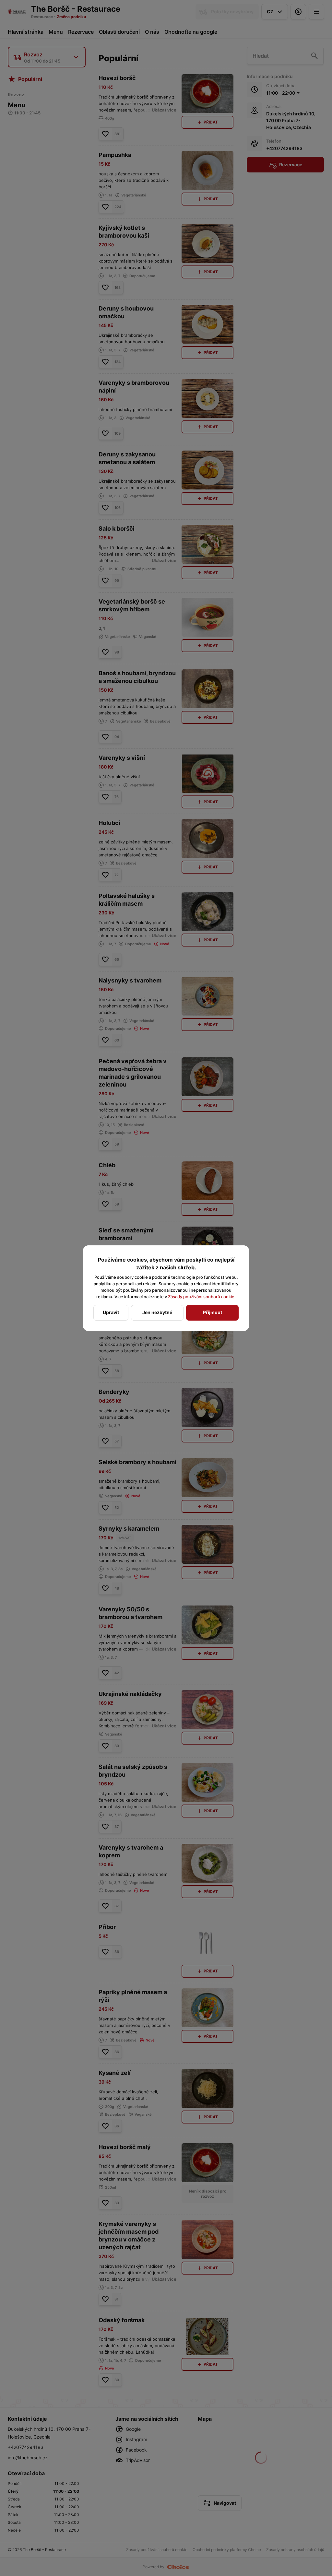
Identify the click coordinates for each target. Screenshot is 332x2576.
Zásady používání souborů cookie (201, 1297)
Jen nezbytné (157, 1312)
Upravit (111, 1312)
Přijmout (213, 1312)
